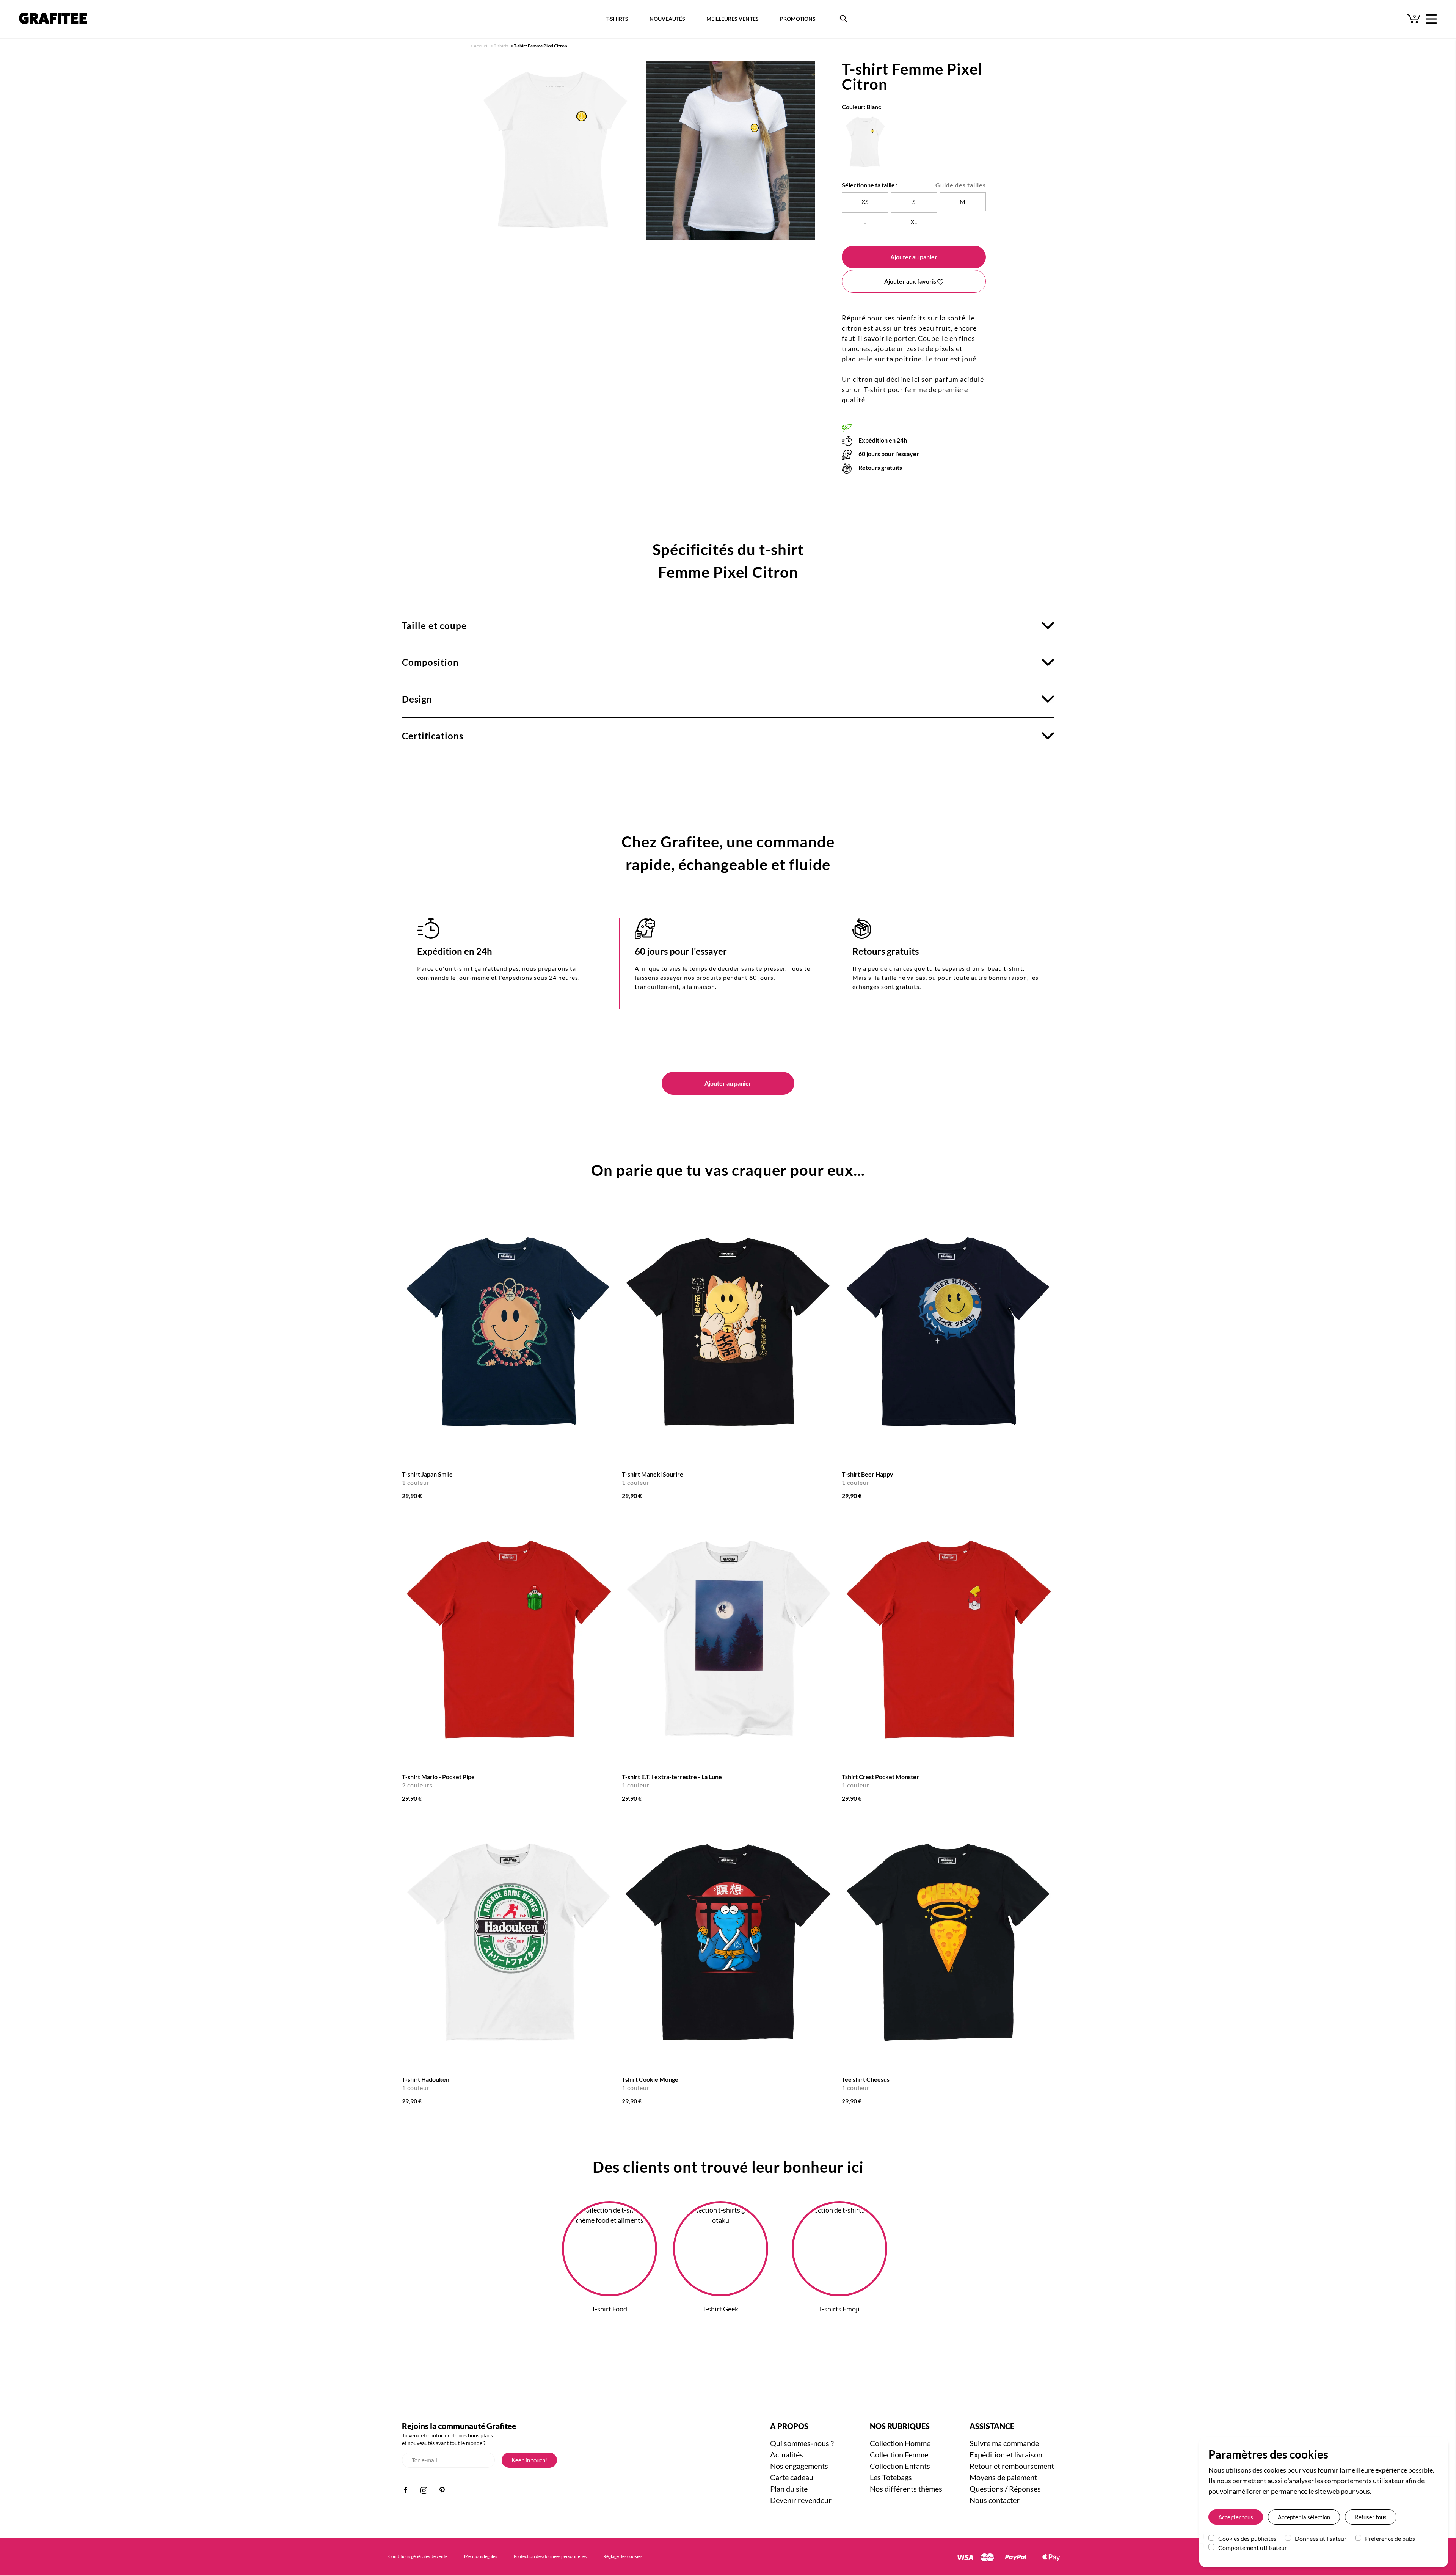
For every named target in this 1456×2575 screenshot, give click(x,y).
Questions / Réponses (1005, 2489)
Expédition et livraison (1006, 2454)
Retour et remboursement (1012, 2466)
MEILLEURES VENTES (733, 19)
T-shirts (501, 46)
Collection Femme (899, 2454)
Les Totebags (891, 2477)
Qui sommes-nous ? (802, 2443)
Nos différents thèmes (906, 2489)
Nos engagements (799, 2466)
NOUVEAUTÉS (667, 19)
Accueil (481, 46)
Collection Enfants (900, 2466)
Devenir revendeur (801, 2500)
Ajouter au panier (914, 257)
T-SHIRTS (617, 19)
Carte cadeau (792, 2477)
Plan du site (789, 2489)
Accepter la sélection (1304, 2517)
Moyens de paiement (1003, 2477)
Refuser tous (1371, 2517)
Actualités (787, 2454)
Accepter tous (1236, 2517)
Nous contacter (995, 2500)
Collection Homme (900, 2443)
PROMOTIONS (798, 19)
